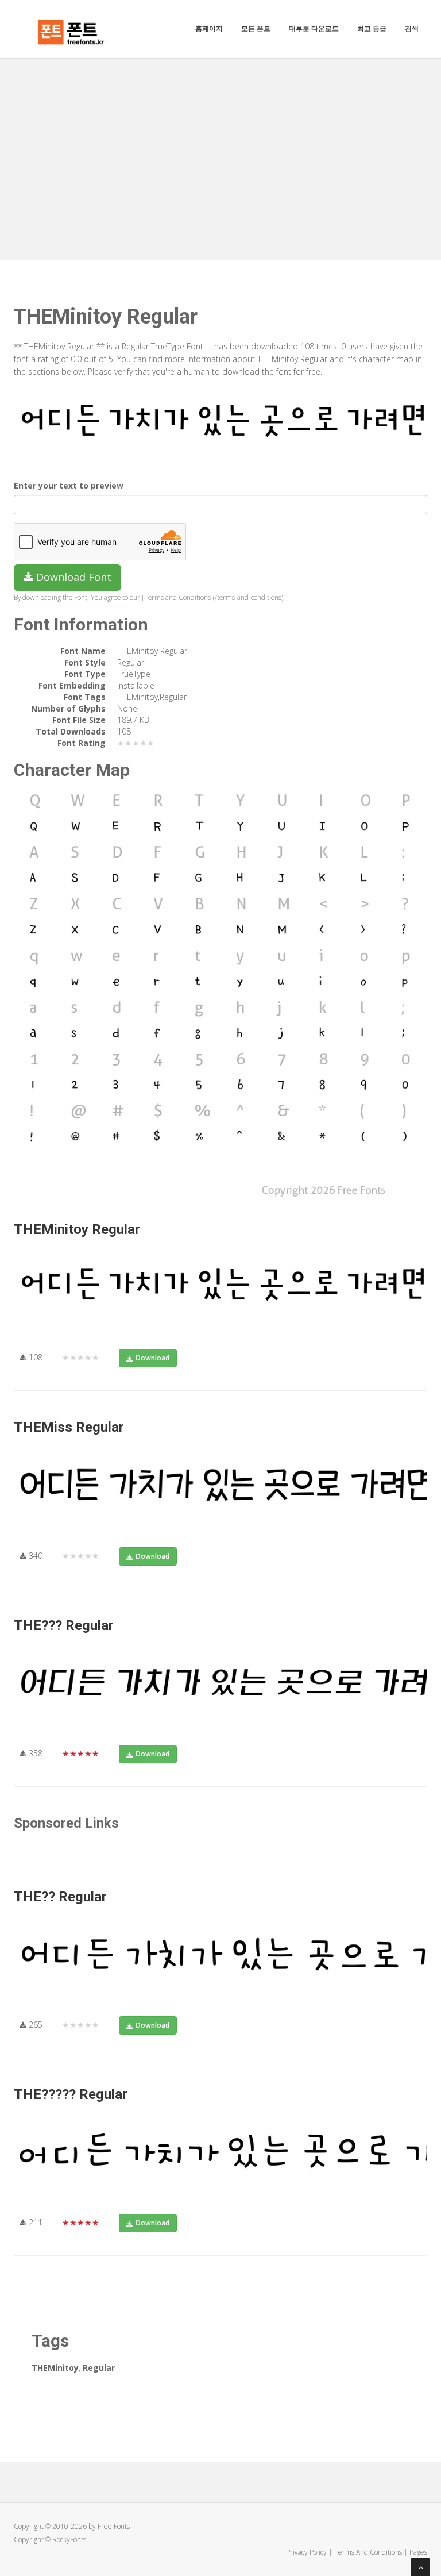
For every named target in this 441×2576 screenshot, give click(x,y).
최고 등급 (372, 28)
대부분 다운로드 (314, 28)
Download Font (72, 577)
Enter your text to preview (69, 485)
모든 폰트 (256, 28)
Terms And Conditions (368, 2552)
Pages (418, 2552)
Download (152, 1358)
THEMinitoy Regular (77, 1229)
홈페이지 (209, 28)
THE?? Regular (60, 1897)
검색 (412, 28)
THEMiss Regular (69, 1427)
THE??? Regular (64, 1625)
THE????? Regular (71, 2094)
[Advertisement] (220, 145)
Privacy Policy (306, 2552)
